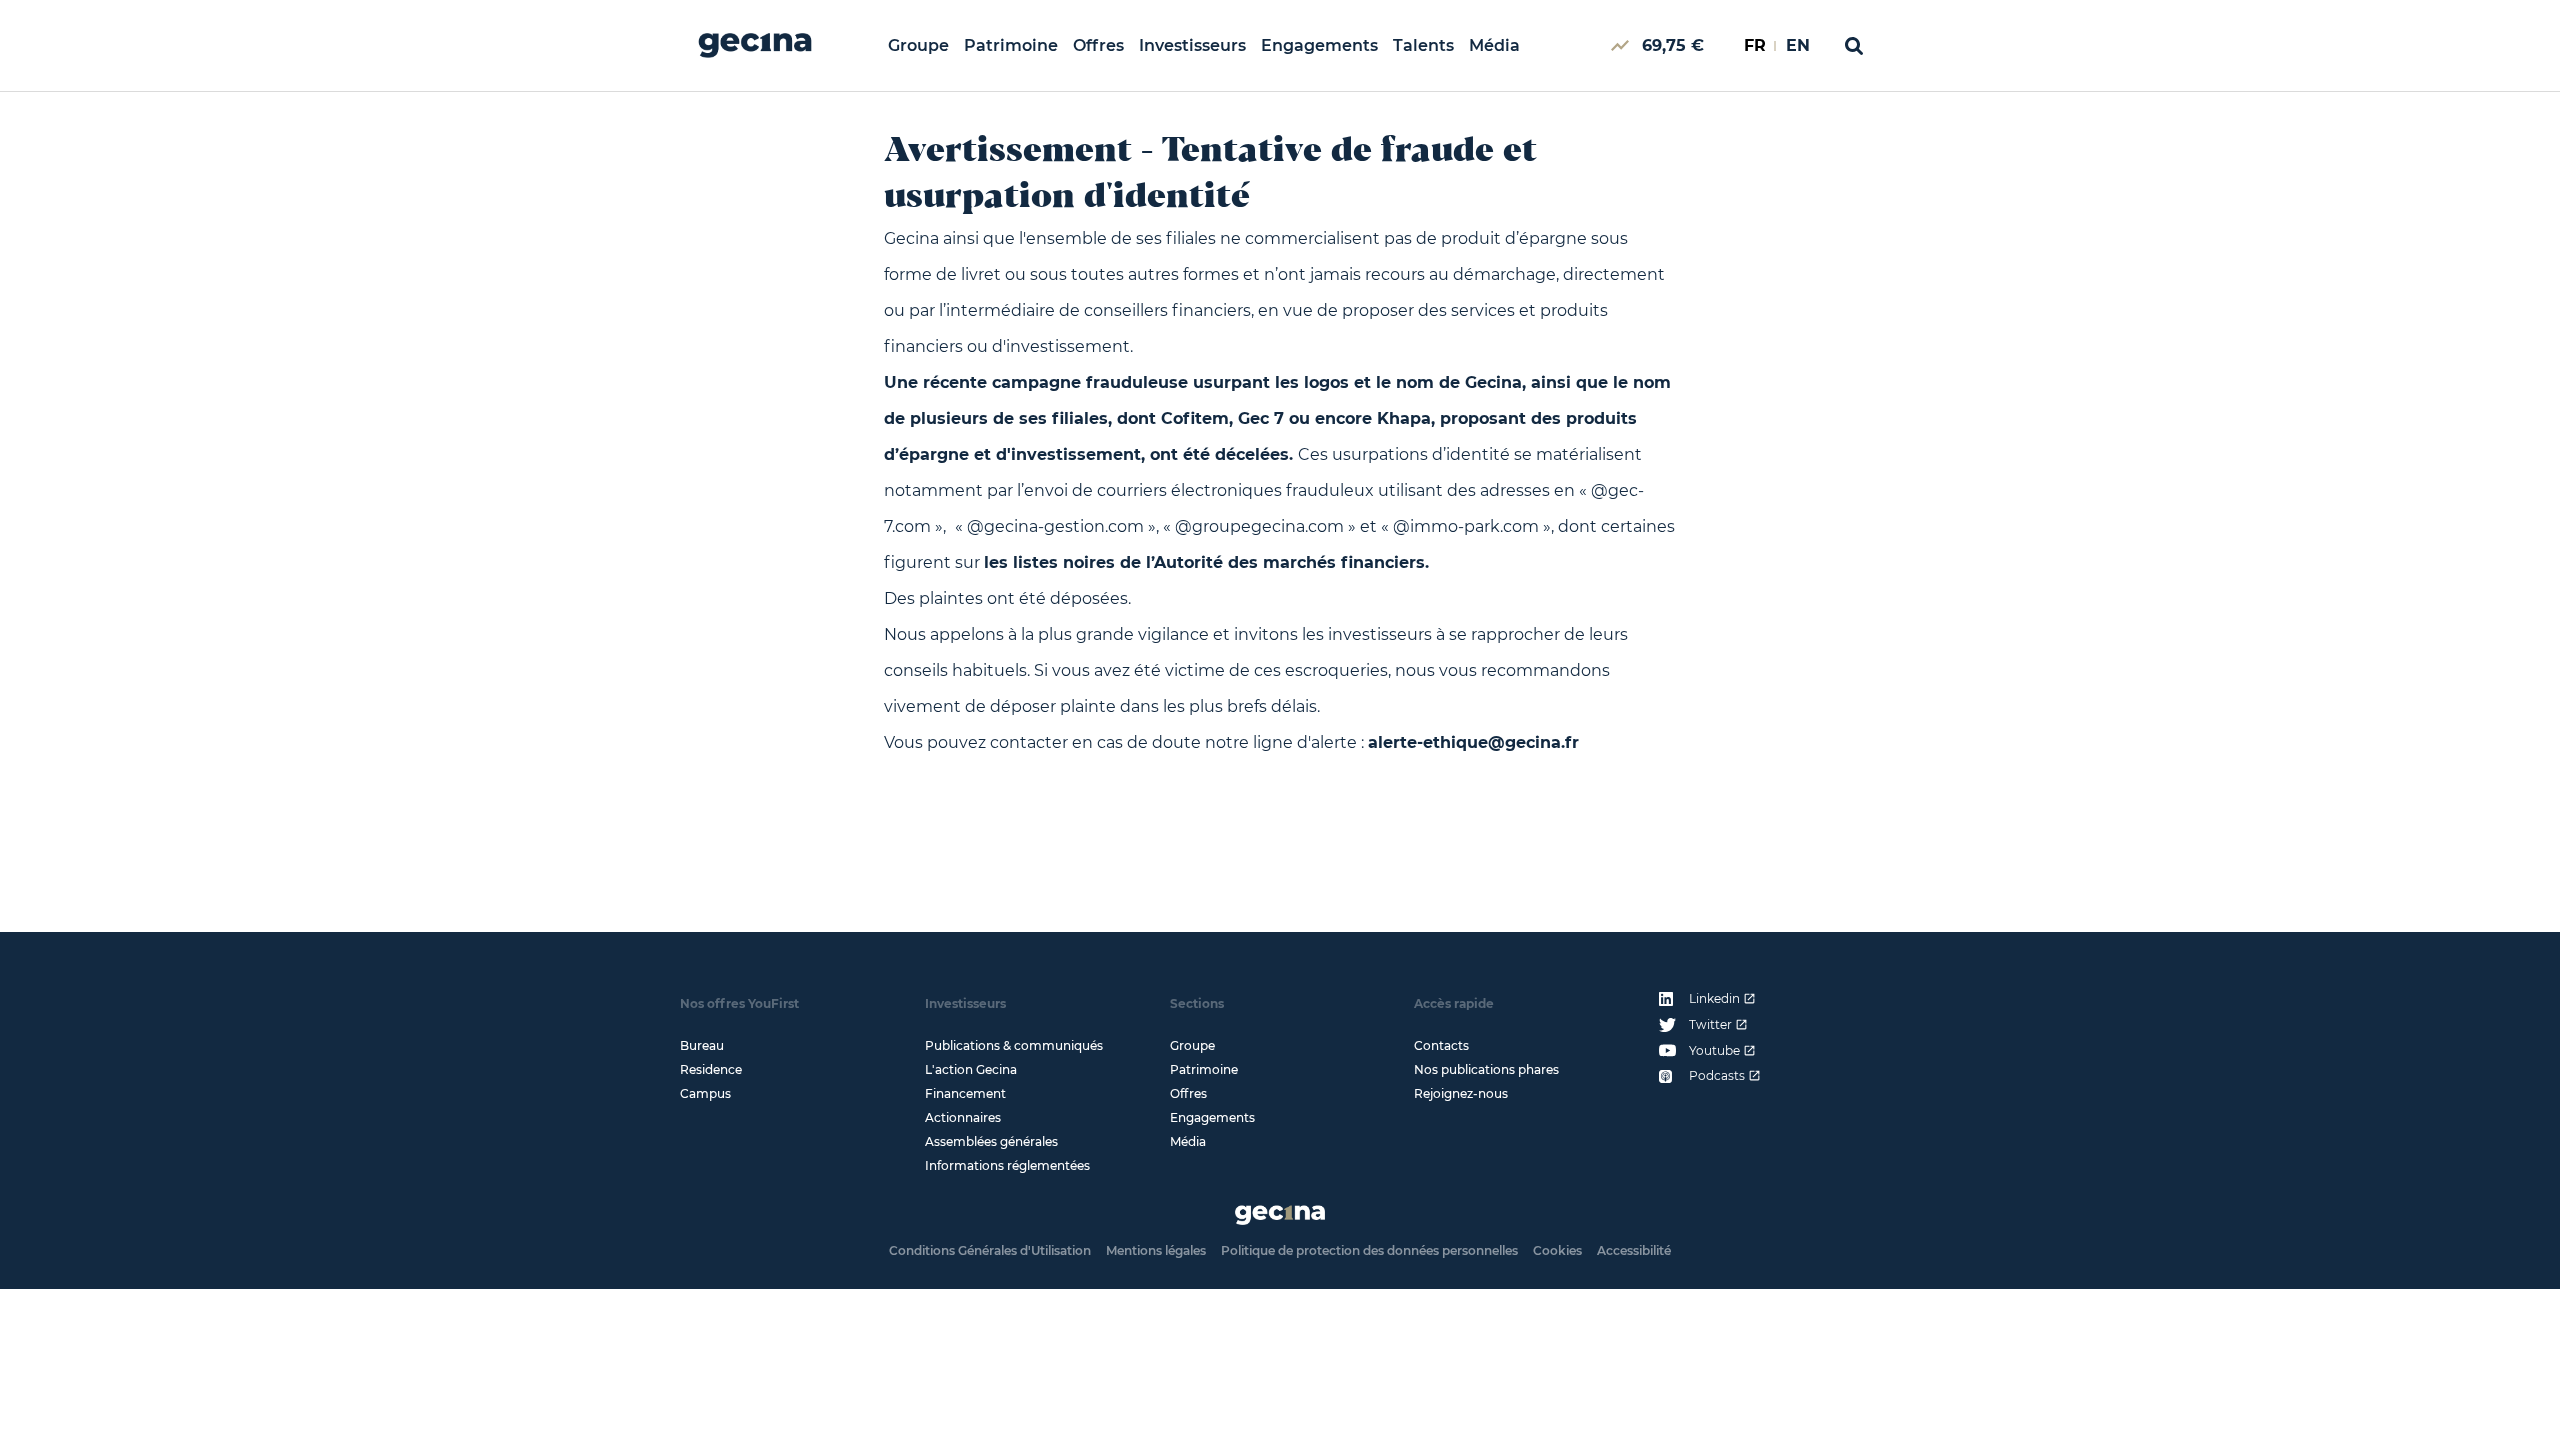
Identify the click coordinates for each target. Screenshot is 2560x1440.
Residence (711, 1069)
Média (1494, 45)
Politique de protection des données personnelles (1369, 1250)
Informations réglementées (1007, 1165)
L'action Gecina (971, 1069)
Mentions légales (1156, 1250)
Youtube (1714, 1051)
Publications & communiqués (1014, 1045)
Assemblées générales (991, 1141)
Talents (1423, 45)
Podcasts (1717, 1076)
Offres (1098, 45)
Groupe (918, 45)
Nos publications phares (1486, 1069)
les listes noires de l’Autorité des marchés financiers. (1206, 562)
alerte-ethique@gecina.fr (1473, 742)
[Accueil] (755, 45)
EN (1798, 45)
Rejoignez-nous (1461, 1093)
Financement (965, 1093)
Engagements (1319, 45)
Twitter (1710, 1025)
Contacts (1441, 1045)
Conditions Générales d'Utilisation (990, 1250)
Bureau (702, 1045)
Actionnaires (963, 1117)
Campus (705, 1093)
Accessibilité (1634, 1250)
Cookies (1557, 1250)
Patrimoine (1011, 45)
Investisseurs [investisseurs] (1192, 45)
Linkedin (1714, 999)
